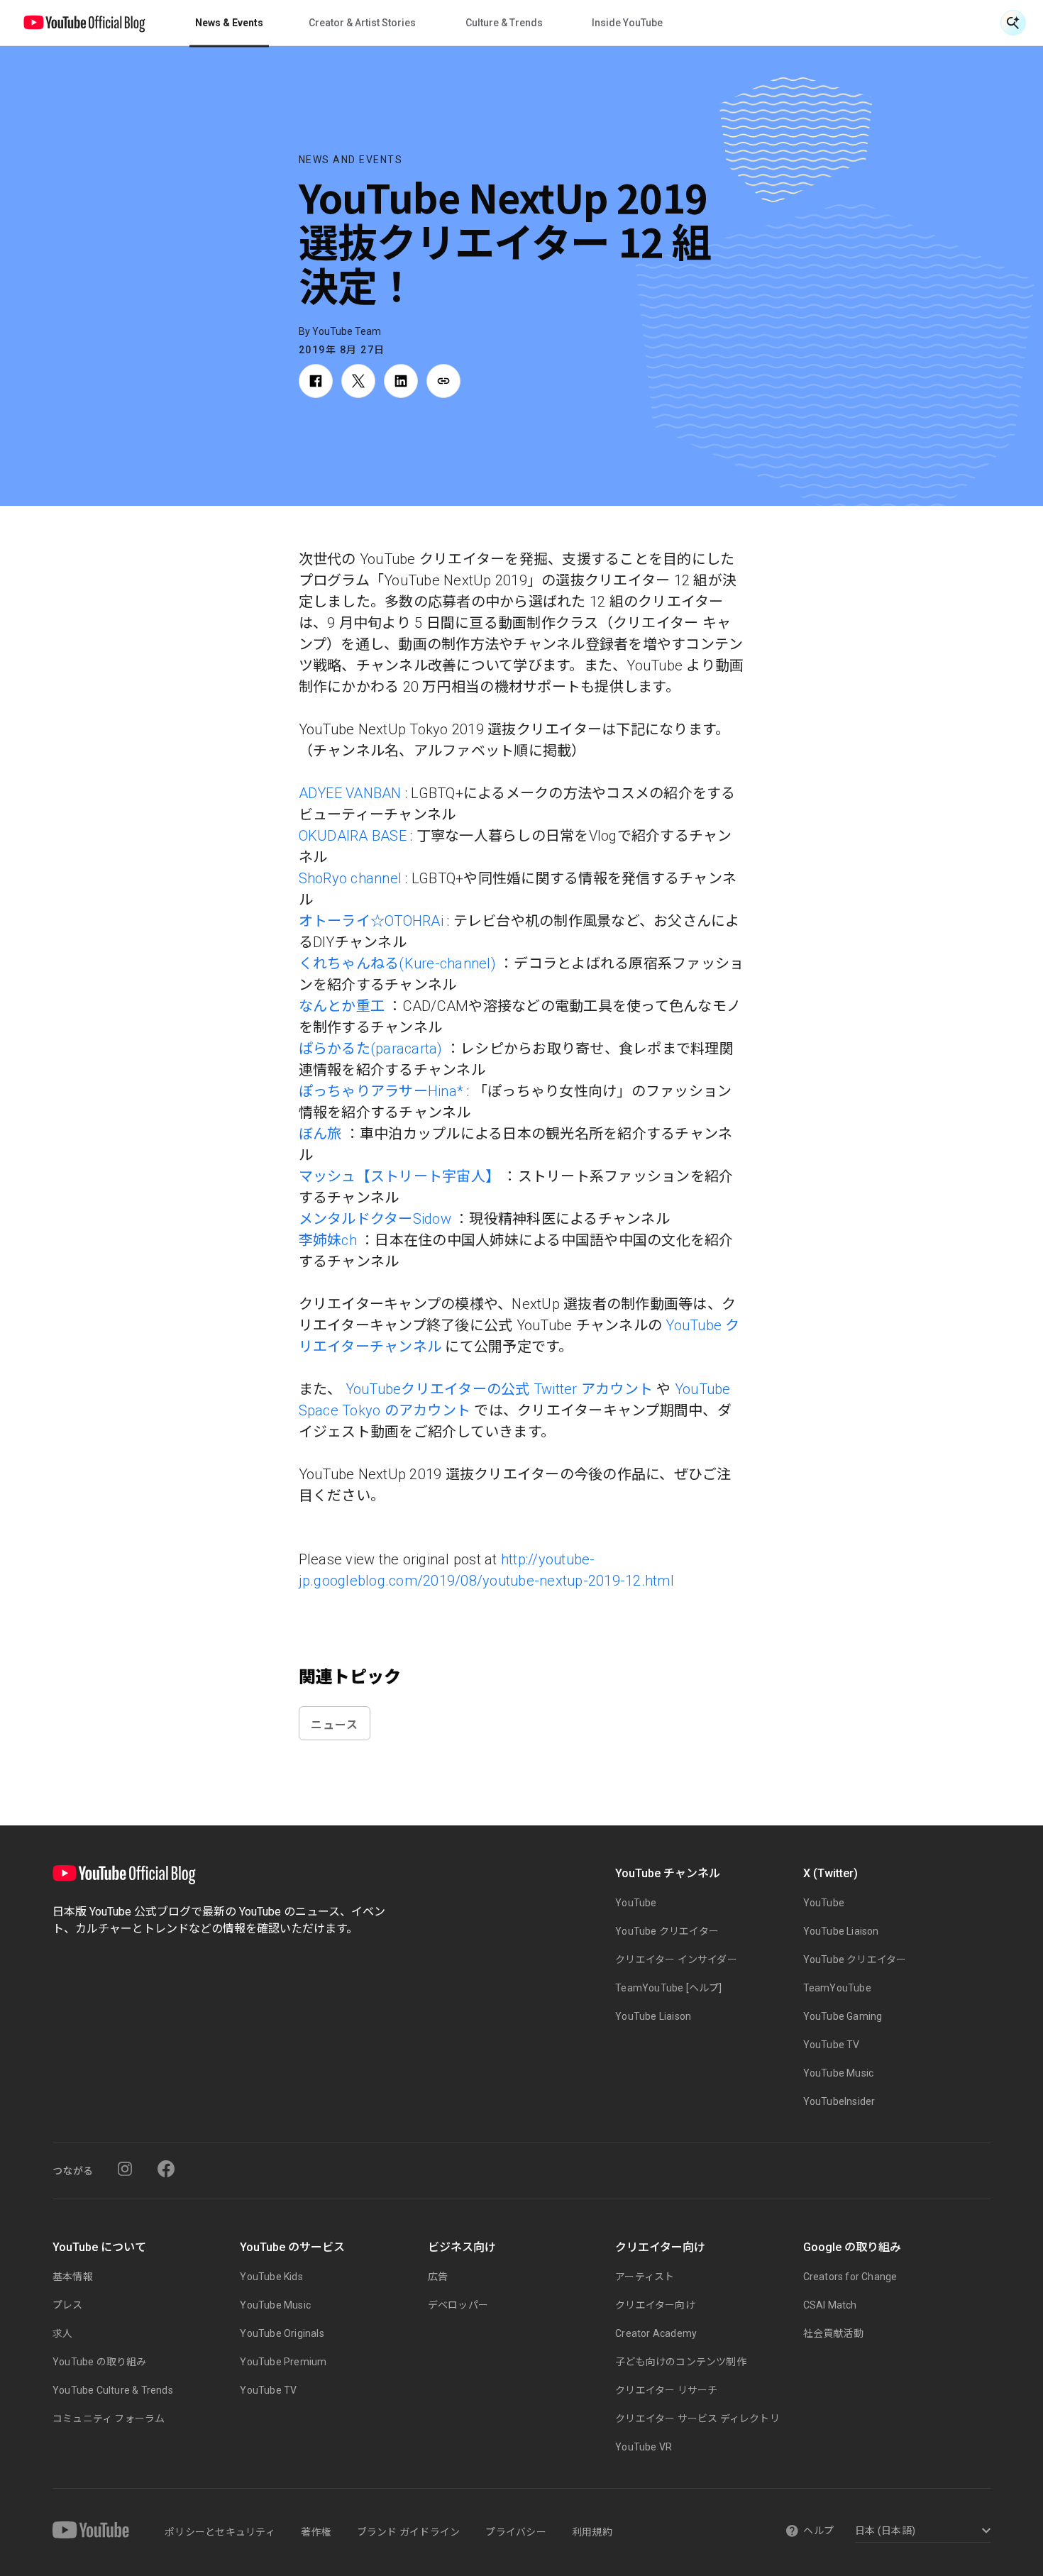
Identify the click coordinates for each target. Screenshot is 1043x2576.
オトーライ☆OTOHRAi (371, 921)
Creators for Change (850, 2277)
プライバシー (516, 2532)
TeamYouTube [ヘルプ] (668, 1988)
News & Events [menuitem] (229, 23)
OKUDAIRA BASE (353, 836)
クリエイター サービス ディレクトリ (697, 2419)
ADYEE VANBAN (350, 793)
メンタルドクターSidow (375, 1219)
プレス (68, 2305)
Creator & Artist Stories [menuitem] (362, 23)
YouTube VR (644, 2447)
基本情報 (73, 2277)
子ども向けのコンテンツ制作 (681, 2362)
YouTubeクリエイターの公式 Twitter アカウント (500, 1389)
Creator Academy (656, 2333)
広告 (438, 2277)
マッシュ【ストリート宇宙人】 (399, 1176)
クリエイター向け (655, 2305)
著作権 (316, 2532)
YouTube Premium (283, 2362)
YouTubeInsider (839, 2101)
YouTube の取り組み (100, 2362)
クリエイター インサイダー (676, 1959)
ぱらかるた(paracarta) (371, 1049)
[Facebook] (166, 2169)
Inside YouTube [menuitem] (627, 23)
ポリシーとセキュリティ (220, 2532)
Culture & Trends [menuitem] (504, 23)
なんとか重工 (342, 1006)
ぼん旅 (320, 1134)
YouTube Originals (282, 2333)
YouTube (636, 1903)
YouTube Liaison (653, 2016)
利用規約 (592, 2532)
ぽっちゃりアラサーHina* (381, 1091)
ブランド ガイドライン (409, 2532)
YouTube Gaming (843, 2016)
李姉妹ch (328, 1240)
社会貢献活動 (833, 2333)
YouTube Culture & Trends (113, 2390)
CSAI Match (830, 2305)
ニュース (335, 1724)
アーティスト (645, 2277)
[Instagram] (125, 2169)
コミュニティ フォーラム (109, 2419)
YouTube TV (832, 2045)
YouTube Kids (271, 2277)
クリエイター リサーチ (666, 2390)
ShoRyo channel (351, 878)
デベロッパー (458, 2305)
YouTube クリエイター (667, 1931)
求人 (62, 2333)
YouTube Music (839, 2073)
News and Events (351, 160)
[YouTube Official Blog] (84, 23)
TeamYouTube (837, 1988)
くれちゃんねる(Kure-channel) (397, 963)
